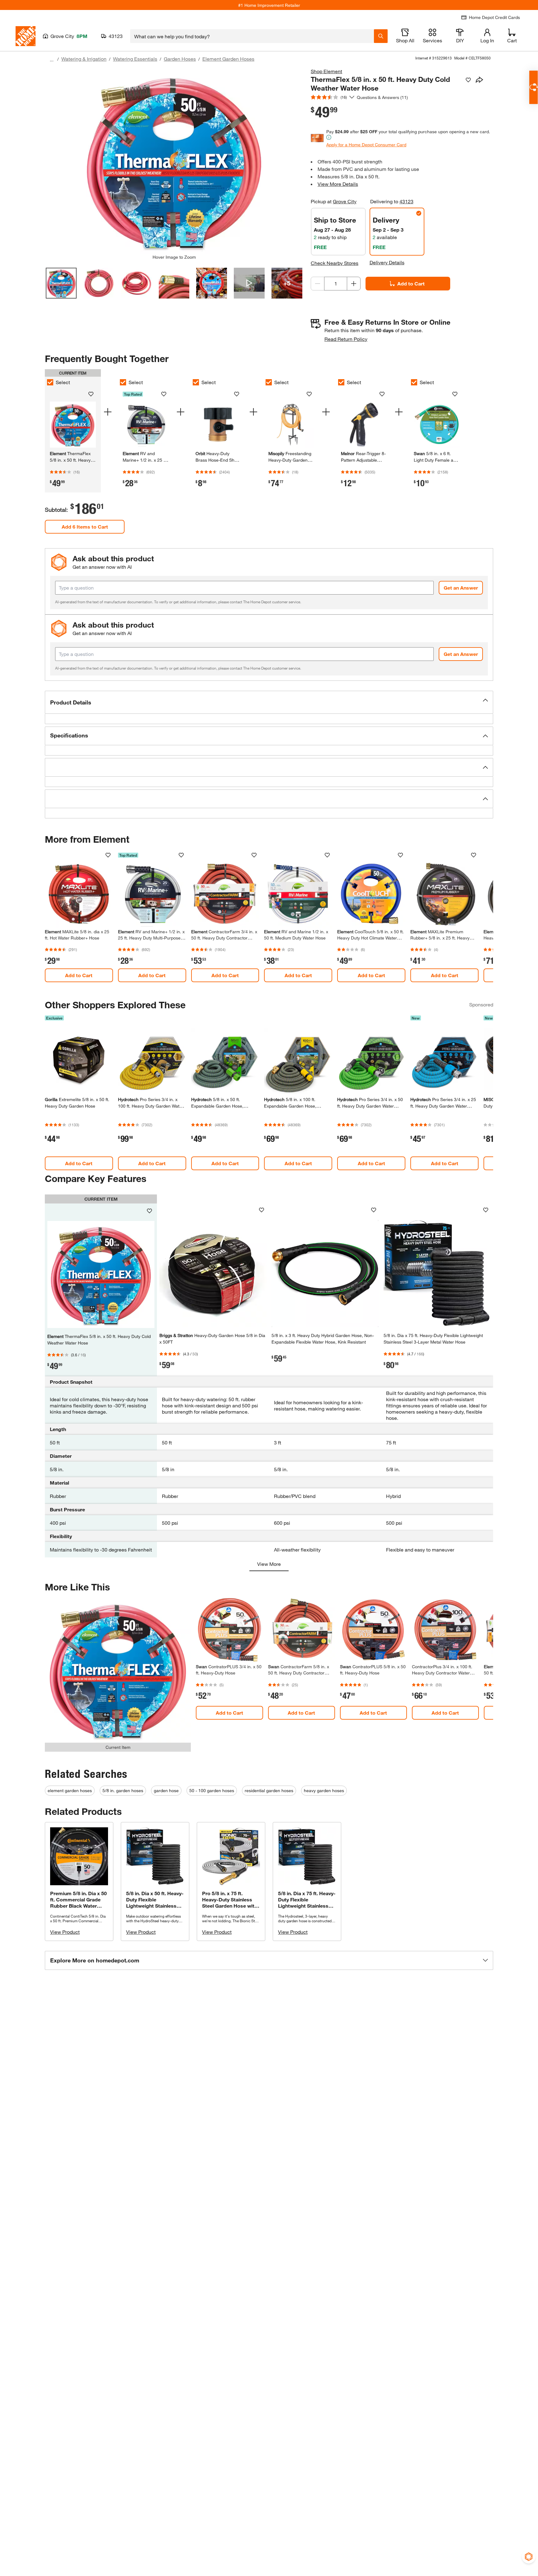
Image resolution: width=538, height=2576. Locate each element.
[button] (269, 702)
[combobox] (252, 36)
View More (269, 1564)
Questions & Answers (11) (382, 97)
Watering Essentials (135, 59)
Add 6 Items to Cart (85, 527)
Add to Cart (411, 283)
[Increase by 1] (354, 284)
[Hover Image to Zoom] (174, 161)
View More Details (338, 184)
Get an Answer (461, 588)
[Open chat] (533, 87)
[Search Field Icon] (381, 36)
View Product (65, 1932)
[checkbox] (50, 382)
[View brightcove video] (249, 283)
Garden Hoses (180, 59)
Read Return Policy (346, 339)
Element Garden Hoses (228, 59)
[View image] (61, 283)
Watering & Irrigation (84, 59)
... (52, 60)
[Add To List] (468, 80)
